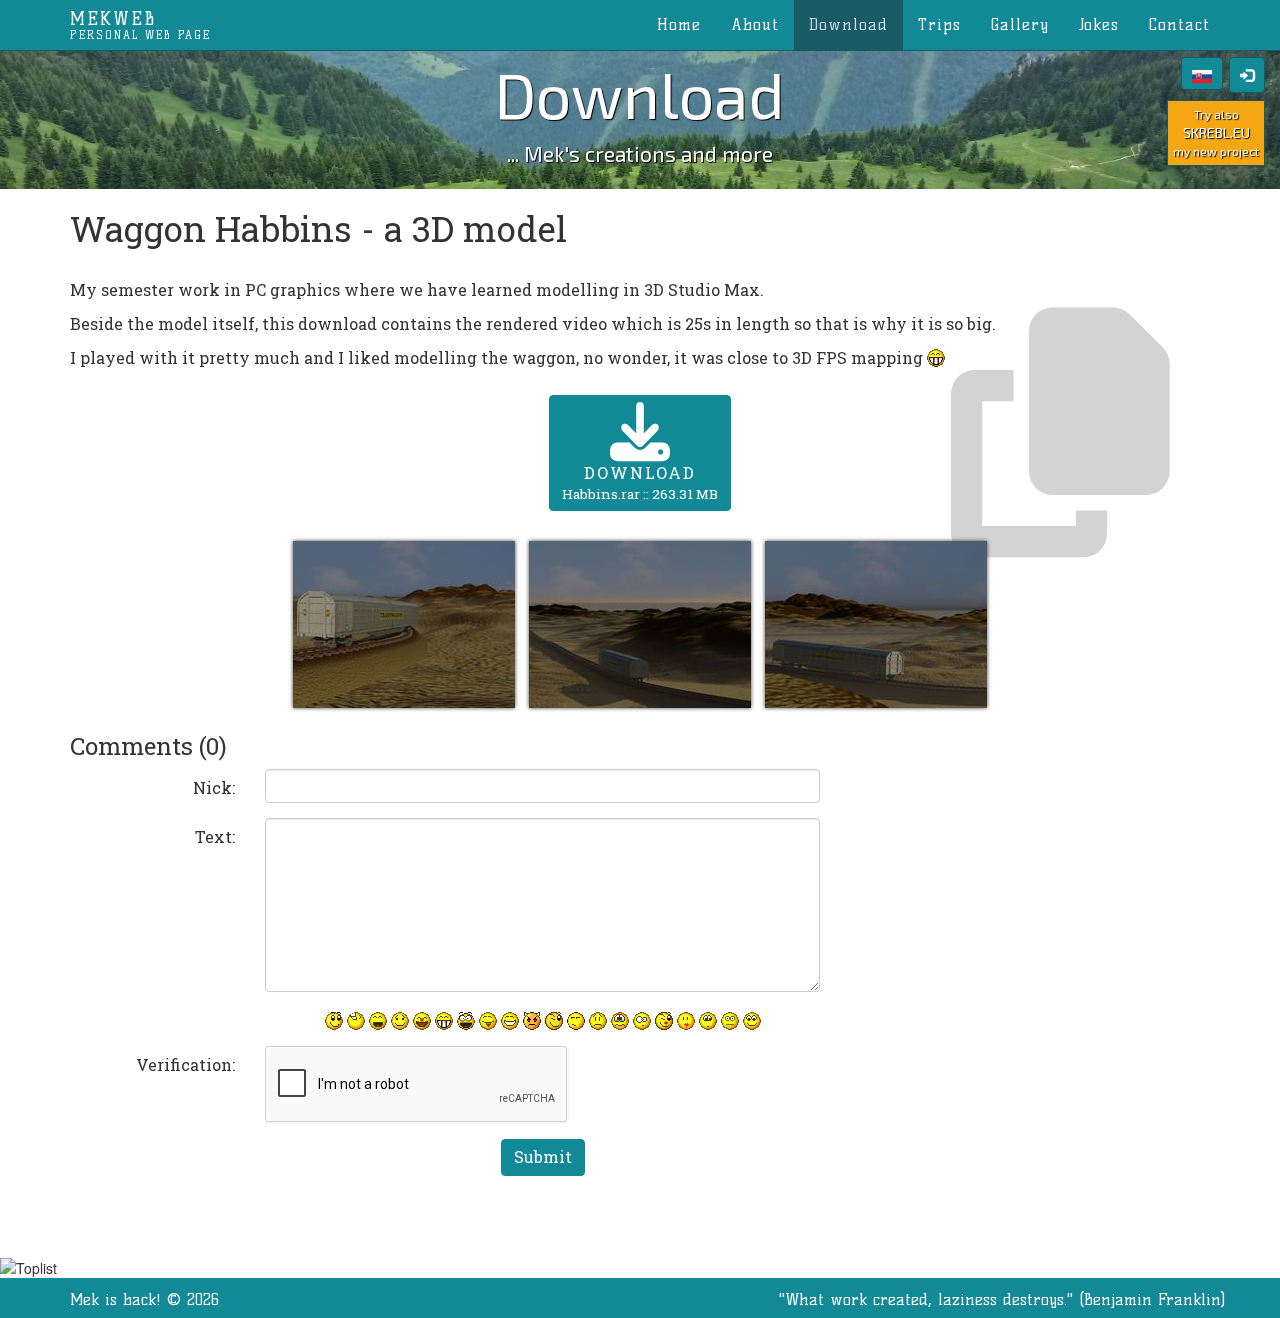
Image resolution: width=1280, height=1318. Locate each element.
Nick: (214, 787)
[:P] (488, 1021)
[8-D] (466, 1021)
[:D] (378, 1021)
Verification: (185, 1064)
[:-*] (686, 1021)
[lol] (356, 1021)
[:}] (334, 1021)
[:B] (444, 1021)
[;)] (554, 1021)
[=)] (400, 1021)
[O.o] (642, 1021)
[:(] (598, 1021)
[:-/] (576, 1021)
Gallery (1020, 24)
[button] (406, 622)
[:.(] (620, 1021)
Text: (215, 836)
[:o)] (422, 1021)
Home (679, 24)
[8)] (752, 1021)
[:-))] (510, 1021)
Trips (939, 24)
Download (848, 24)
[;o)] (664, 1021)
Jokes (1099, 24)
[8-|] (708, 1021)
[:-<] (532, 1021)
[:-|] (730, 1021)
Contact (1179, 24)
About (755, 24)
